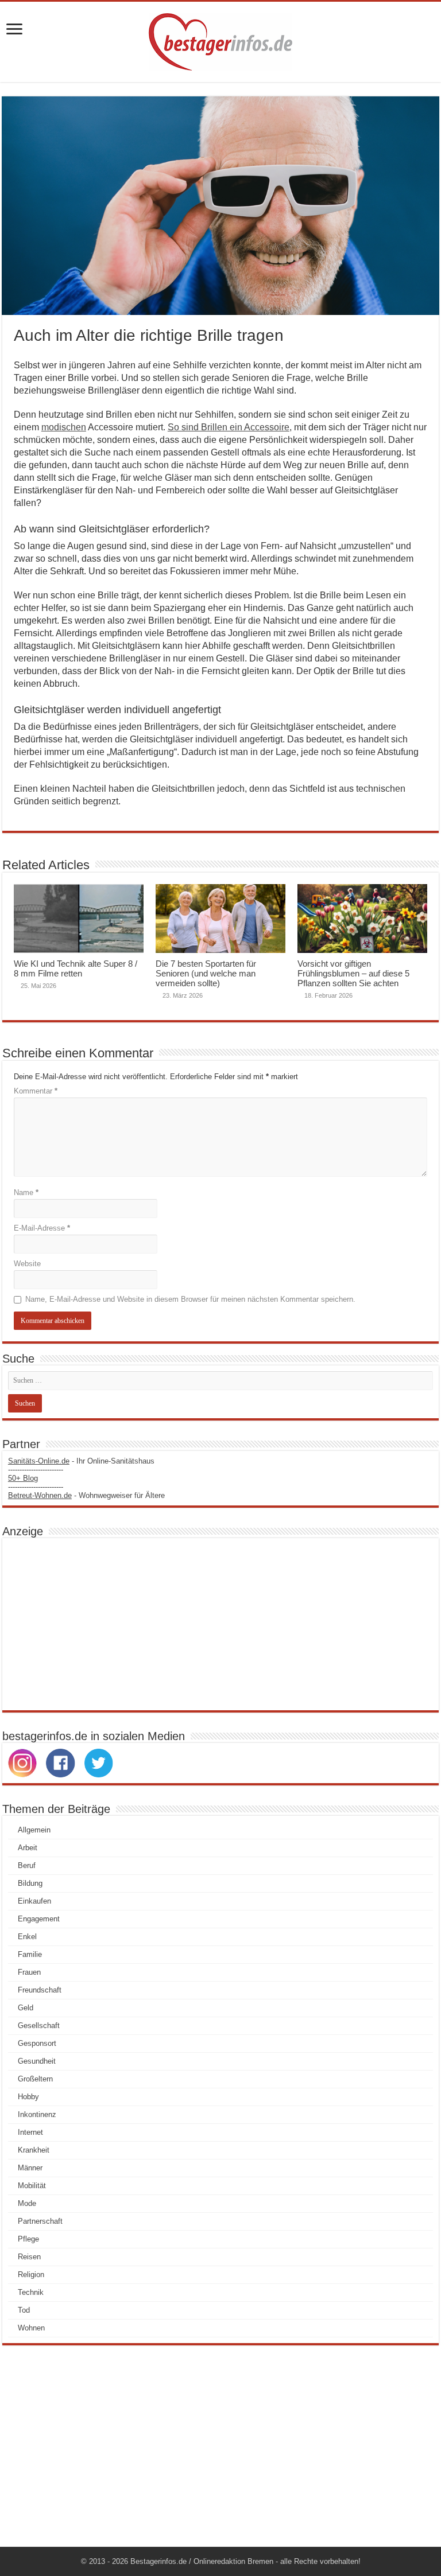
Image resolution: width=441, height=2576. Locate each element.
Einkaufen (34, 1901)
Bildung (30, 1883)
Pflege (28, 2239)
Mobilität (32, 2186)
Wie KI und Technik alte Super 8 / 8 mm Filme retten (76, 968)
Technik (31, 2292)
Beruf (27, 1865)
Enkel (27, 1937)
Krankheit (34, 2150)
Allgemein (34, 1830)
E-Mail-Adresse (42, 1228)
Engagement (39, 1919)
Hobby (28, 2097)
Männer (30, 2168)
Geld (26, 2008)
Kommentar (36, 1091)
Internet (30, 2132)
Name (26, 1192)
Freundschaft (40, 1990)
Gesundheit (37, 2061)
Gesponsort (37, 2043)
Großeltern (35, 2079)
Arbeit (28, 1848)
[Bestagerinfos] (220, 40)
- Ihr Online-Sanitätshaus (81, 1461)
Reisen (29, 2257)
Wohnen (31, 2328)
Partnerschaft (40, 2221)
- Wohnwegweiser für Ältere (86, 1495)
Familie (30, 1954)
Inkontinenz (37, 2114)
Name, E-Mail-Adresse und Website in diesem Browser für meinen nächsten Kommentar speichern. (190, 1299)
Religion (31, 2275)
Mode (27, 2203)
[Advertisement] (220, 1624)
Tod (24, 2310)
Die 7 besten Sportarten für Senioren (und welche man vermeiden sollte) (206, 973)
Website (27, 1264)
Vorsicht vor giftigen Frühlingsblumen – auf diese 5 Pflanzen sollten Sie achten (353, 973)
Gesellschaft (39, 2026)
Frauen (29, 1972)
